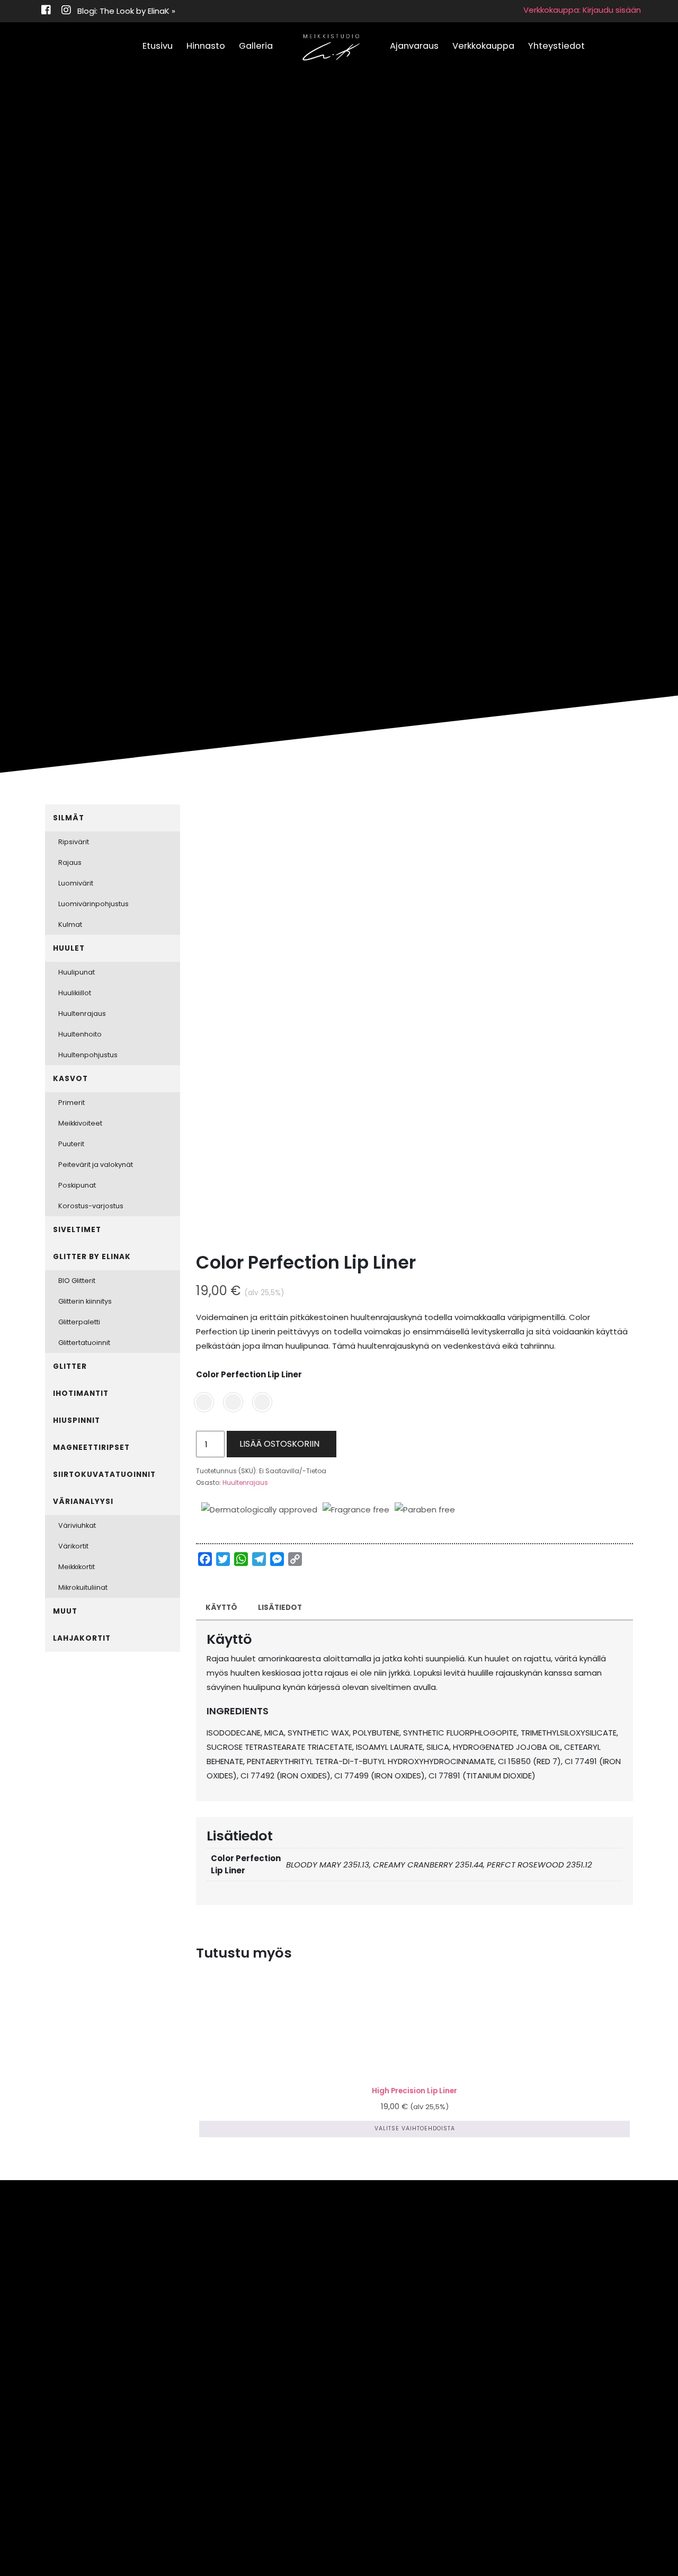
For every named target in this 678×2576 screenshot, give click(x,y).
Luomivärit (76, 883)
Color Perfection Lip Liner (249, 1374)
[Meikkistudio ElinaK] (331, 48)
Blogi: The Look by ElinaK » (126, 11)
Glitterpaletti (79, 1322)
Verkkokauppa (483, 46)
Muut (65, 1611)
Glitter (70, 1366)
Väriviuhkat (77, 1525)
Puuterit (71, 1144)
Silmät (69, 818)
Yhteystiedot (556, 46)
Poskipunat (77, 1185)
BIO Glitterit (77, 1281)
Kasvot (70, 1079)
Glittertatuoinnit (84, 1343)
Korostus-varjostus (91, 1206)
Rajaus (70, 862)
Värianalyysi (83, 1502)
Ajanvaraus (414, 46)
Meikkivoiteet (80, 1123)
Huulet (69, 948)
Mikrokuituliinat (83, 1587)
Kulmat (70, 924)
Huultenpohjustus (88, 1055)
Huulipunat (77, 972)
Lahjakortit (82, 1638)
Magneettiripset (91, 1448)
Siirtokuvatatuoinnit (104, 1475)
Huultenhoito (80, 1034)
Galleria (256, 46)
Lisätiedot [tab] (280, 1608)
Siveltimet (77, 1230)
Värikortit (73, 1546)
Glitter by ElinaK (92, 1257)
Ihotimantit (81, 1393)
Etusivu (158, 46)
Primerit (72, 1103)
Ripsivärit (74, 842)
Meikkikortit (77, 1567)
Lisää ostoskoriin (279, 1444)
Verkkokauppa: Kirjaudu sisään (582, 10)
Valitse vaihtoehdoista (415, 2128)
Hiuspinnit (77, 1420)
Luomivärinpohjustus (93, 904)
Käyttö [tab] (221, 1608)
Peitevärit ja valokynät (96, 1165)
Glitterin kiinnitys (85, 1301)
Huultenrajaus (245, 1482)
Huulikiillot (75, 993)
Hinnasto (206, 46)
